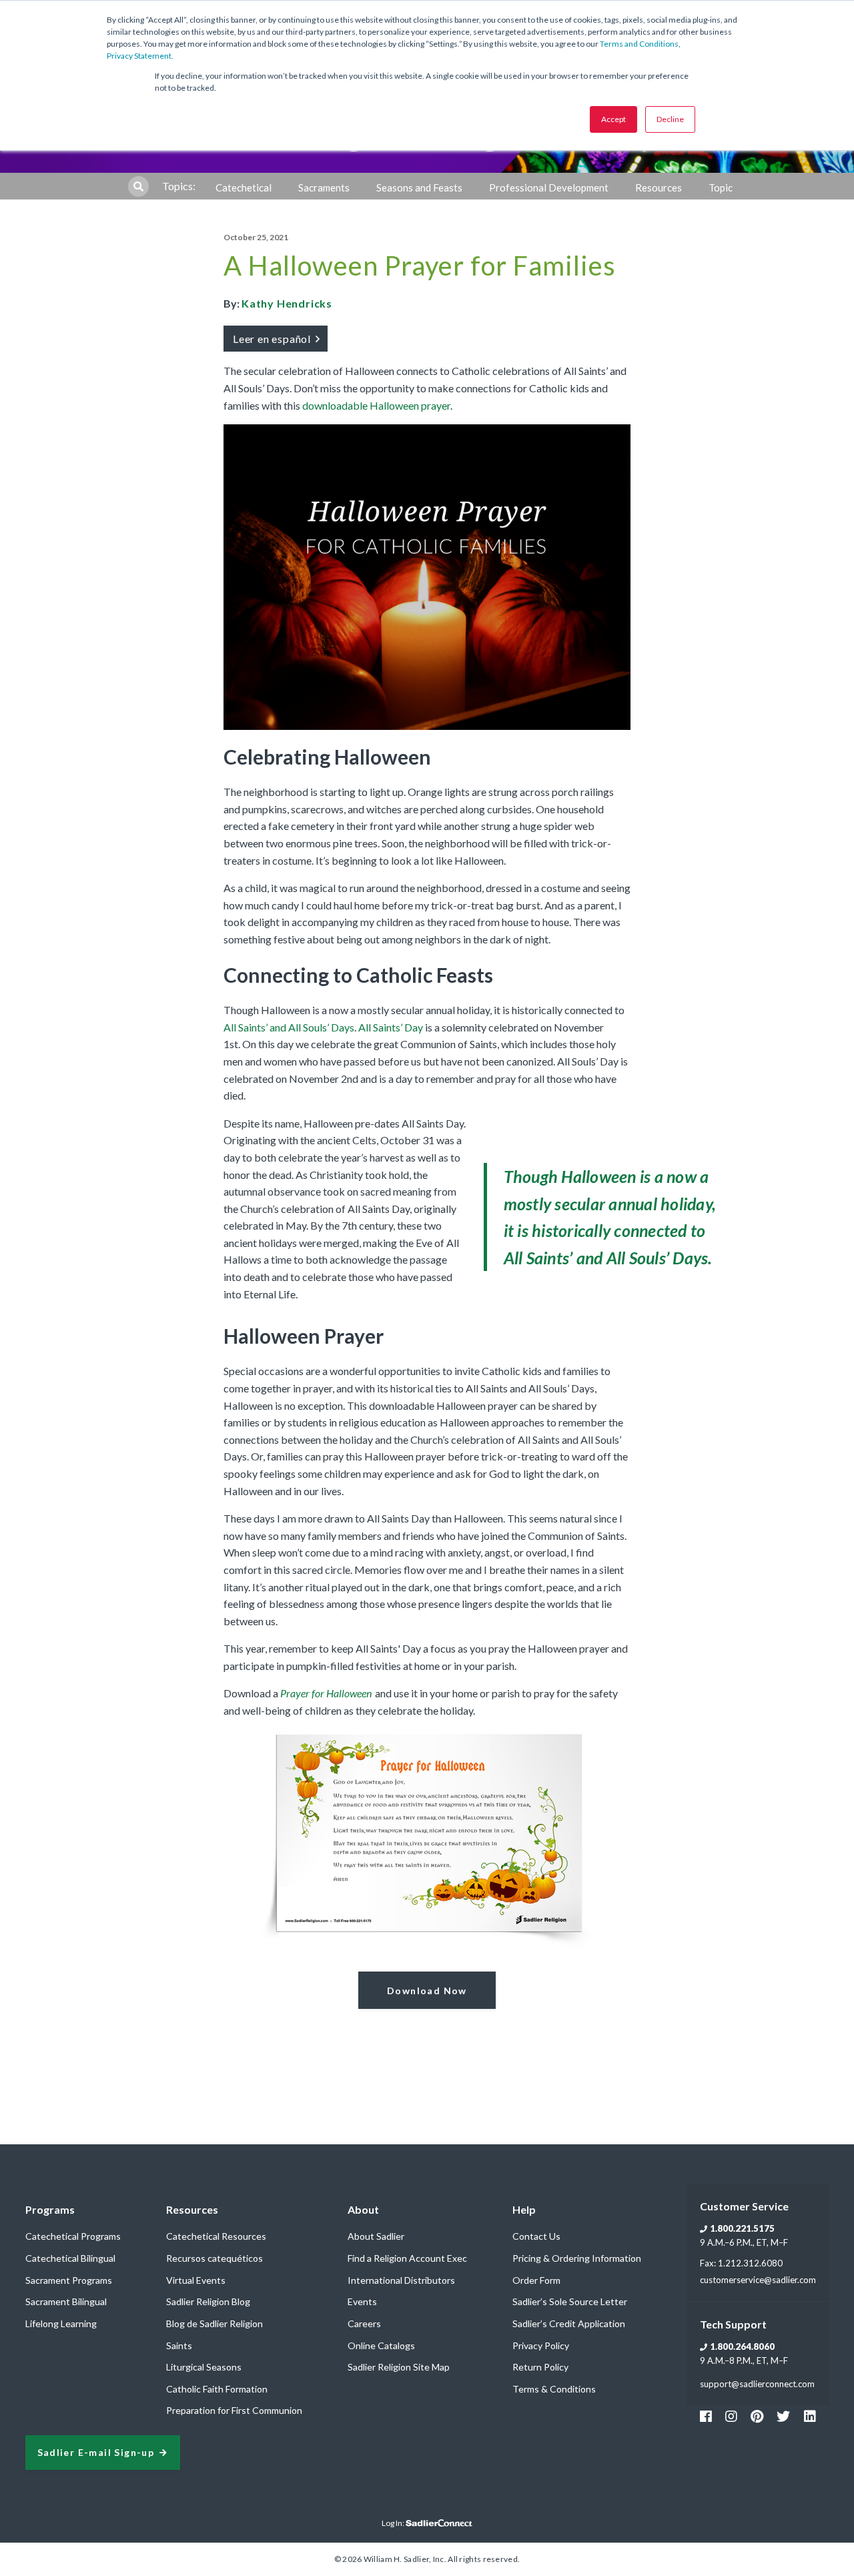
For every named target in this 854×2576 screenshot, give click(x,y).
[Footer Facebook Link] (706, 2416)
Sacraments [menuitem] (324, 187)
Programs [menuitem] (50, 2209)
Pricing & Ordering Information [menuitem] (577, 2258)
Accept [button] (613, 119)
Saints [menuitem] (179, 2345)
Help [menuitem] (524, 2209)
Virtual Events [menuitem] (196, 2280)
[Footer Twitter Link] (783, 2416)
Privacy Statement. (140, 56)
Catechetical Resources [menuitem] (216, 2236)
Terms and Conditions (639, 44)
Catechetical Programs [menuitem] (73, 2236)
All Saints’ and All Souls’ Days (289, 1027)
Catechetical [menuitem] (244, 187)
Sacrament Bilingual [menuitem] (66, 2301)
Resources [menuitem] (659, 187)
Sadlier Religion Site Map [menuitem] (399, 2367)
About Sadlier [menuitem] (376, 2236)
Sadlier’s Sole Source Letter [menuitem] (570, 2301)
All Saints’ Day (391, 1027)
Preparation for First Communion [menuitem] (234, 2410)
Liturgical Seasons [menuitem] (204, 2367)
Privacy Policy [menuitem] (541, 2345)
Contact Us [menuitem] (536, 2236)
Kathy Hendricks (287, 303)
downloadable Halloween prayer (376, 405)
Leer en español (273, 339)
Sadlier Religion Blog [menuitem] (208, 2301)
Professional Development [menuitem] (549, 187)
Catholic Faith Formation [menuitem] (217, 2389)
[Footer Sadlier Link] (810, 2416)
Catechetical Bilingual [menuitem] (70, 2258)
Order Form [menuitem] (536, 2280)
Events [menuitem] (362, 2301)
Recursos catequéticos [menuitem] (215, 2258)
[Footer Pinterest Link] (757, 2416)
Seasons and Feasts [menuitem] (419, 187)
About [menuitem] (363, 2209)
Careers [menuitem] (364, 2323)
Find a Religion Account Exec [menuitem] (407, 2258)
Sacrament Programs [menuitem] (69, 2280)
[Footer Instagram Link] (731, 2416)
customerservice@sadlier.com (758, 2280)
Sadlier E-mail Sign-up (96, 2453)
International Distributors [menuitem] (401, 2280)
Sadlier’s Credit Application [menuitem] (569, 2323)
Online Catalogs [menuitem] (381, 2345)
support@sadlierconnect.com (757, 2384)
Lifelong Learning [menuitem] (61, 2323)
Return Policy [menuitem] (540, 2367)
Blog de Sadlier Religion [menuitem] (215, 2323)
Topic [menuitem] (721, 187)
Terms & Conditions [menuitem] (554, 2389)
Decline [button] (670, 119)
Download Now (427, 1991)
